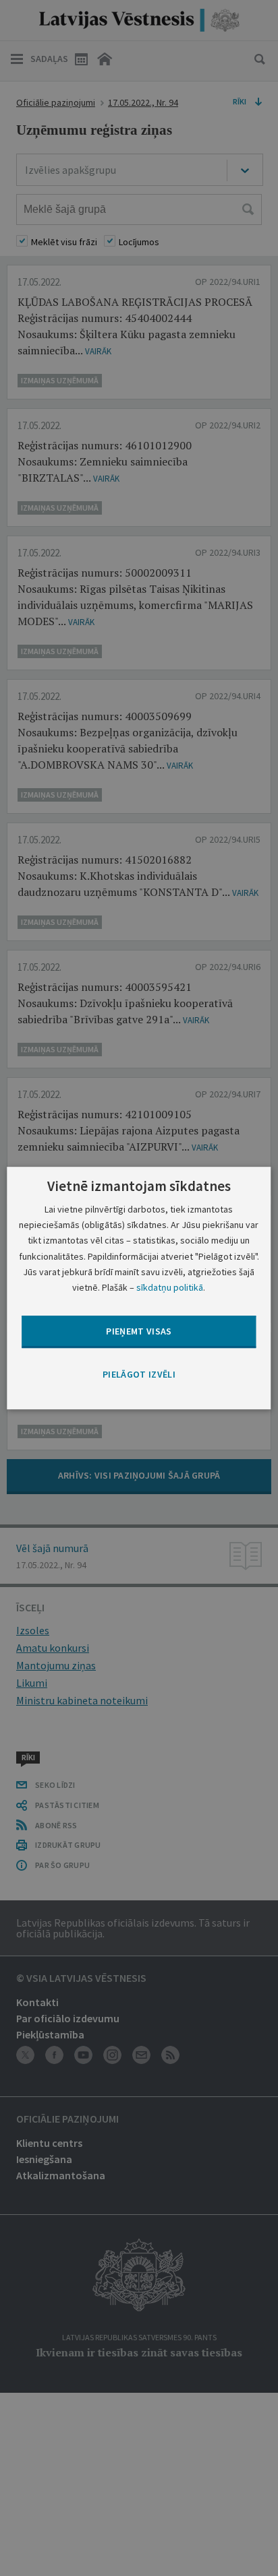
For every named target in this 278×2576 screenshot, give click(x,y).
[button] (139, 1375)
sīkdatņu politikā (170, 1287)
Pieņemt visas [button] (139, 1331)
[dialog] (139, 1288)
